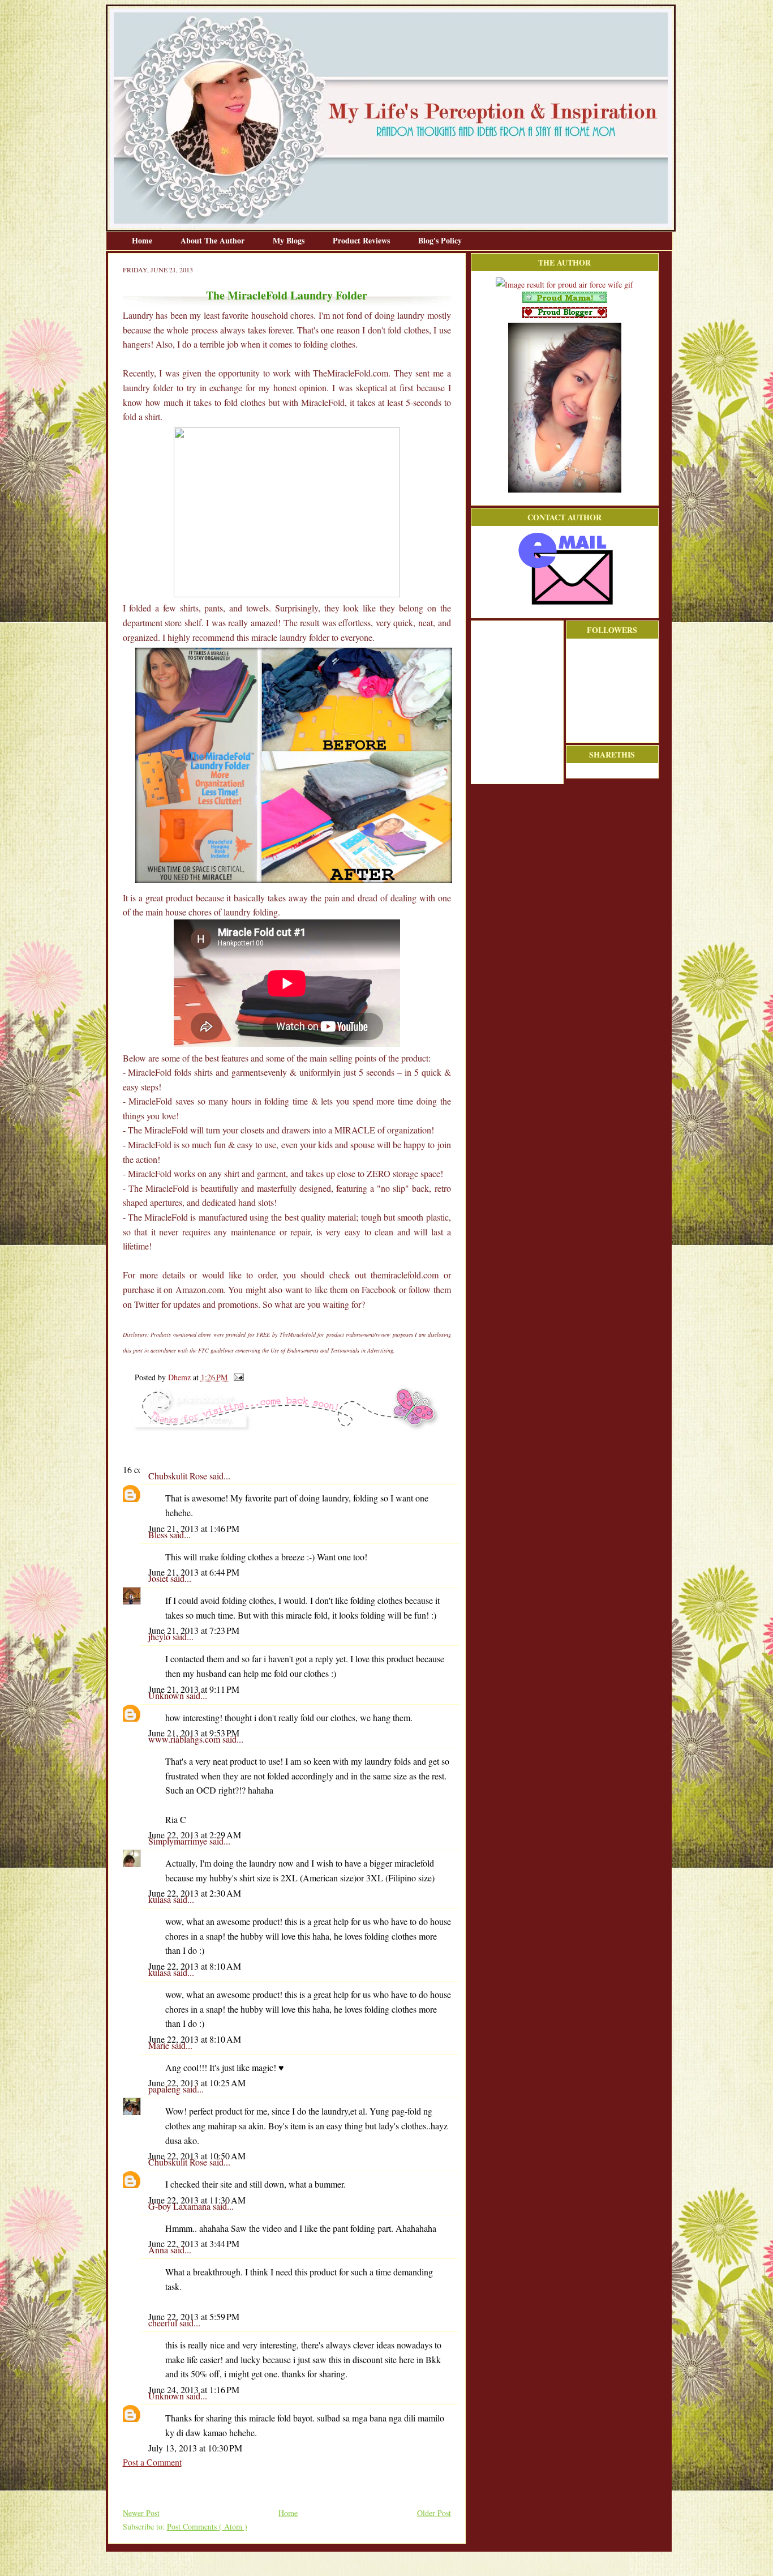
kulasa (161, 1899)
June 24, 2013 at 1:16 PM (194, 2389)
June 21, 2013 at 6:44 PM (194, 1572)
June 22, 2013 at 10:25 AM (197, 2083)
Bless (159, 1535)
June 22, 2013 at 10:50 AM (197, 2156)
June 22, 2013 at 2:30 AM (195, 1893)
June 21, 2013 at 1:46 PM (194, 1528)
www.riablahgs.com (185, 1739)
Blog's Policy (440, 240)
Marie (160, 2045)
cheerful (164, 2323)
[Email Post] (237, 1377)
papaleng (166, 2089)
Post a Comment (152, 2462)
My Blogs (290, 240)
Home (143, 240)
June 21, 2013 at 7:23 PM (194, 1630)
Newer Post (141, 2513)
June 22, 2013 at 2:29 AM (195, 1835)
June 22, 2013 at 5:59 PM (194, 2316)
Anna (159, 2250)
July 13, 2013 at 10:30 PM (195, 2448)
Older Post (434, 2513)
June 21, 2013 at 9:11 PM (194, 1689)
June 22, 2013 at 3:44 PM (194, 2243)
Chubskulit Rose (179, 1476)
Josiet (159, 1578)
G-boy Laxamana (181, 2206)
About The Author (214, 240)
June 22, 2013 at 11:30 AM (197, 2200)
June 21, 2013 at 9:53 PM (194, 1733)
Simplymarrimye (179, 1841)
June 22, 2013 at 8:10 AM (195, 1966)
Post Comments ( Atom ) (207, 2526)
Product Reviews (362, 240)
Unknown (167, 1695)
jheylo (160, 1636)
